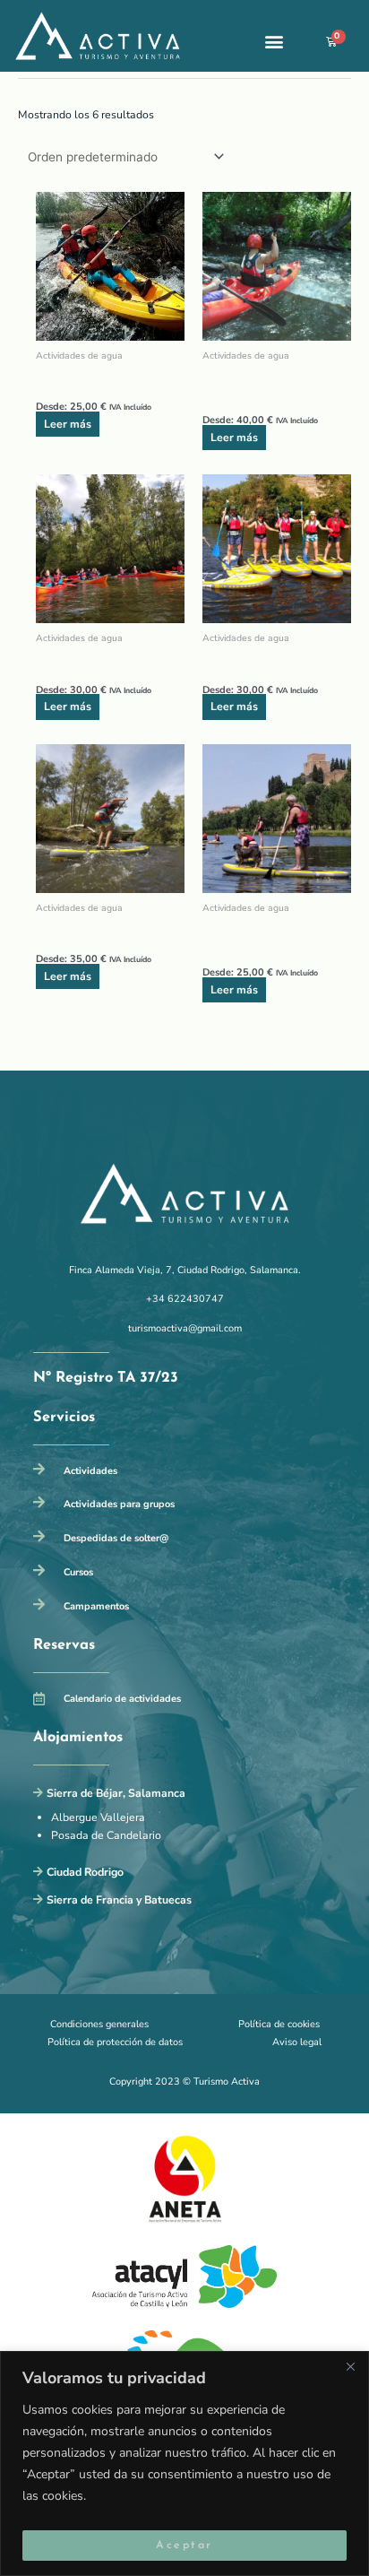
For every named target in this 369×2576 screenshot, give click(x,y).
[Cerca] (350, 2366)
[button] (274, 42)
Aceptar (184, 2546)
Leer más (68, 424)
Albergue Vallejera (98, 1817)
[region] (184, 2463)
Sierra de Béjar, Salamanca (116, 1793)
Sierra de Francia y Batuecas (119, 1900)
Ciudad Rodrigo (85, 1872)
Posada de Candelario (106, 1835)
